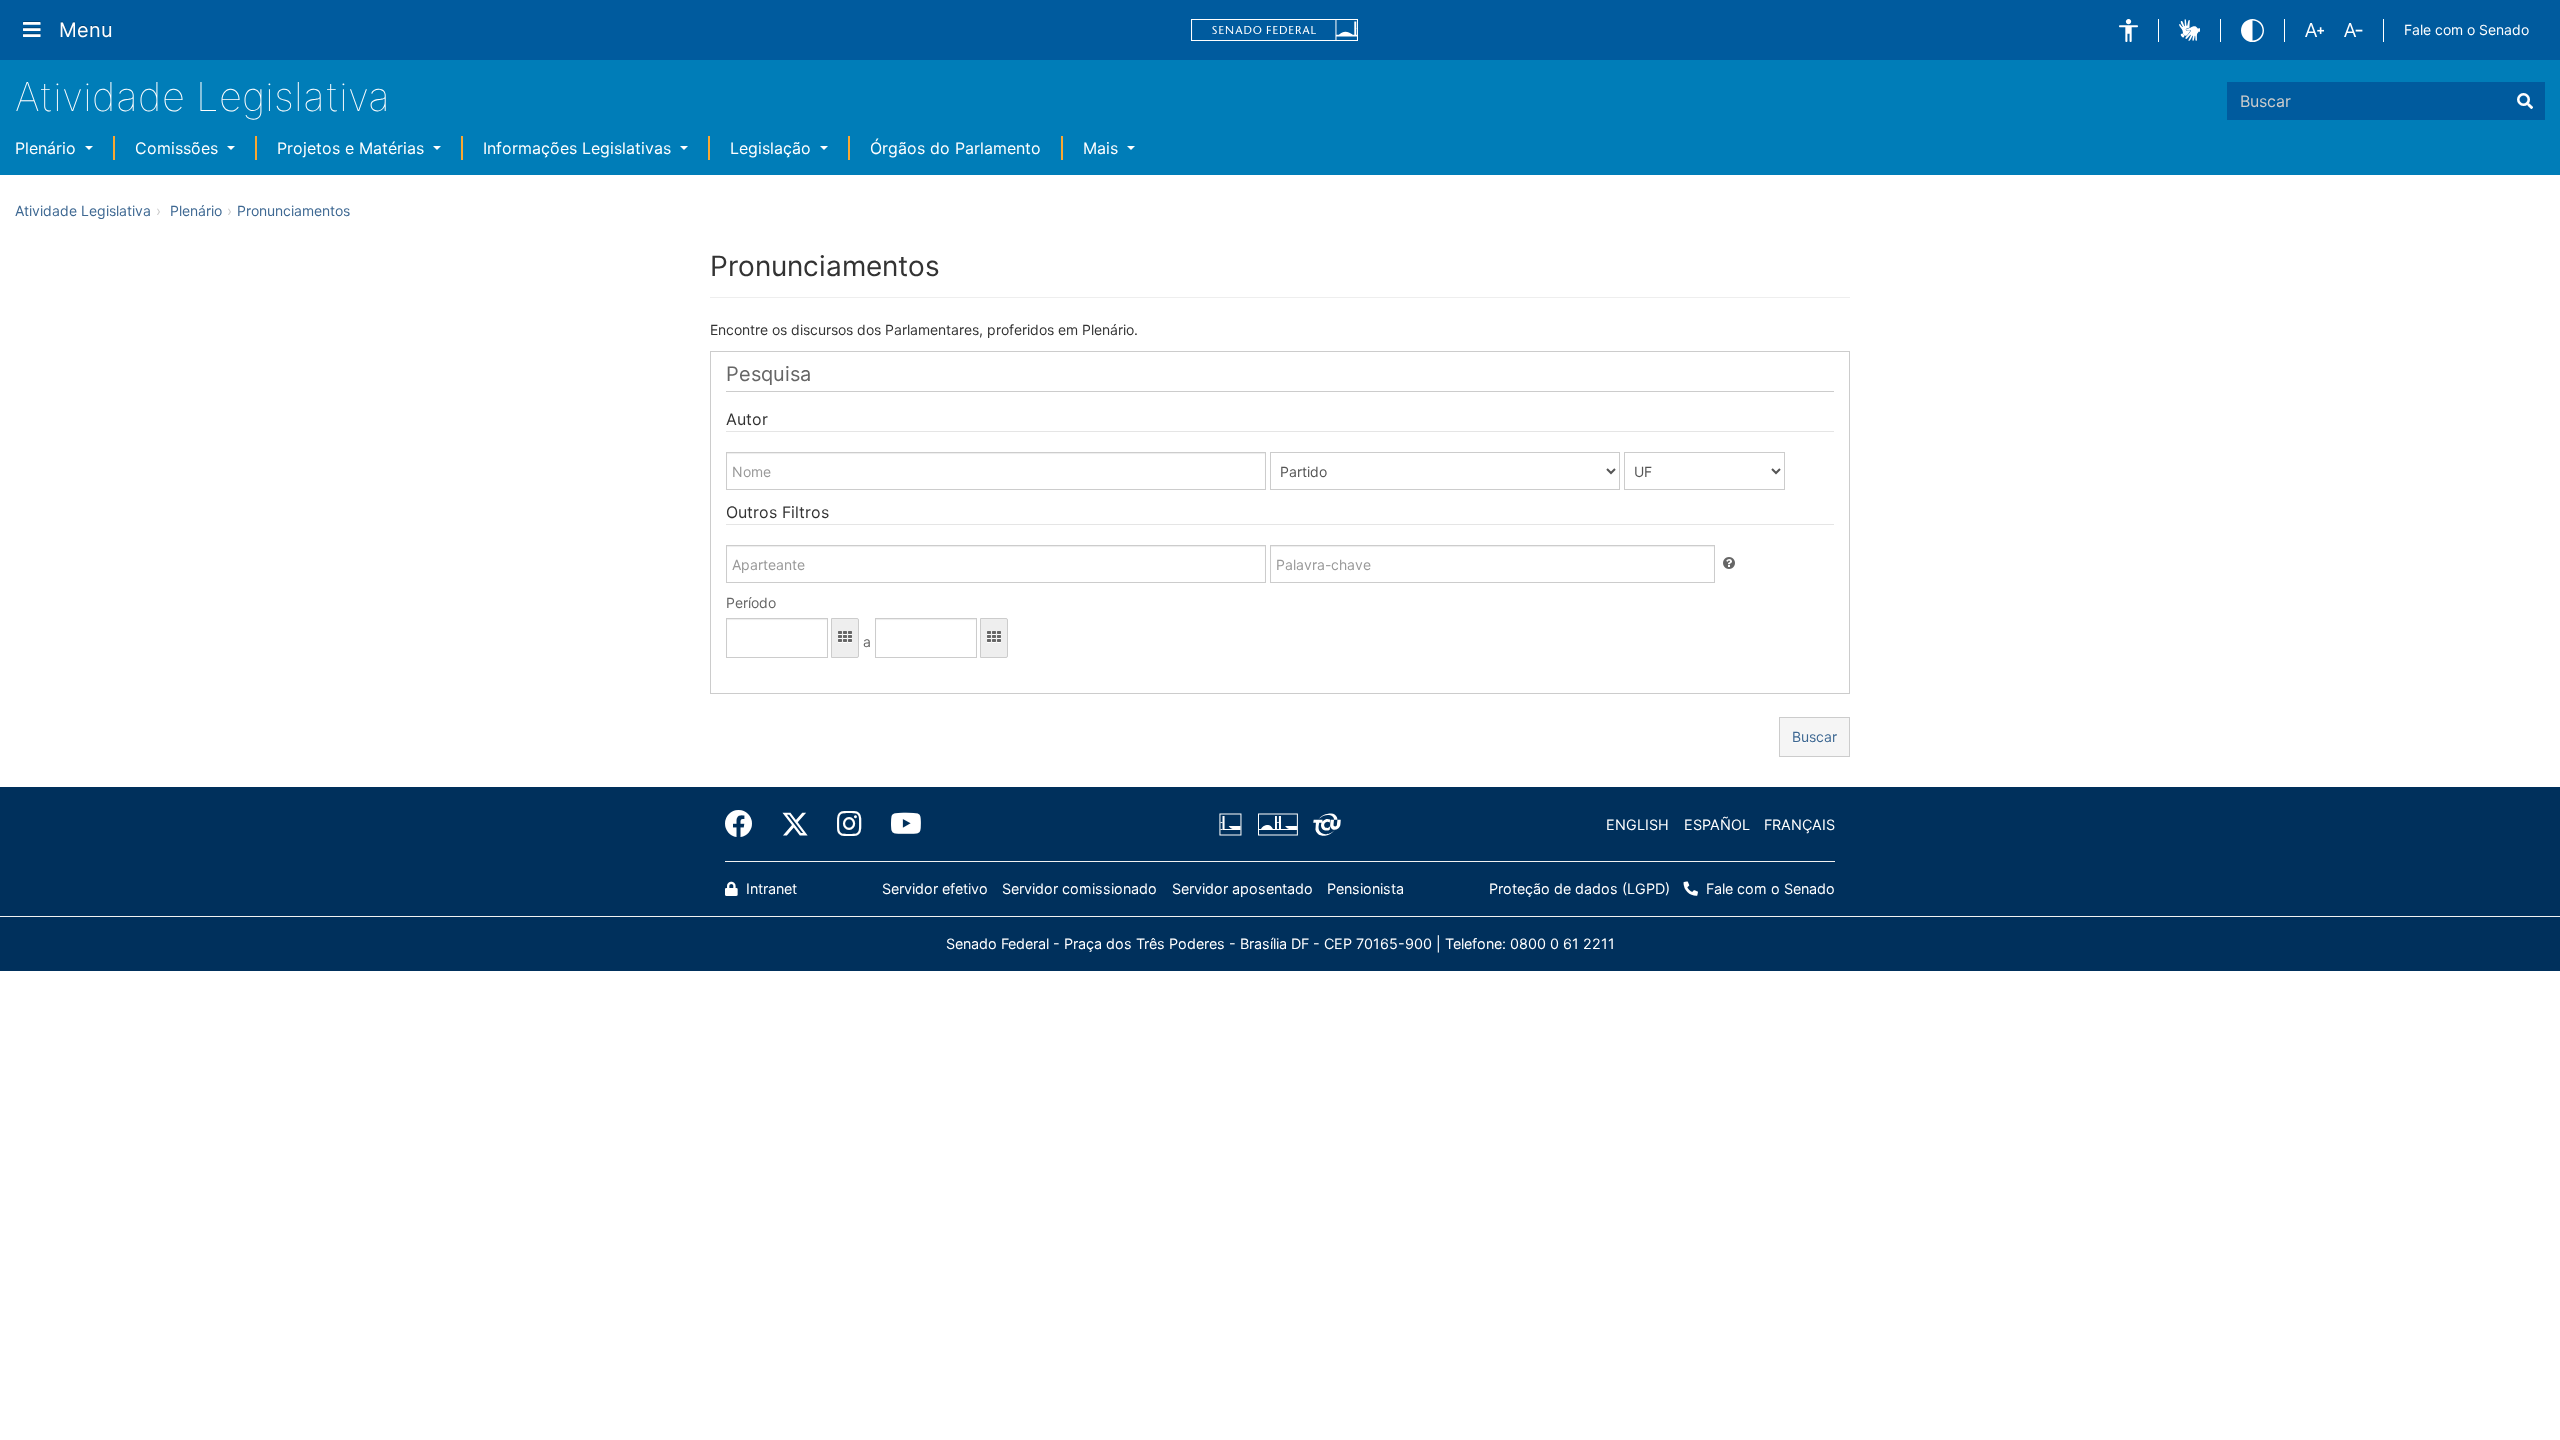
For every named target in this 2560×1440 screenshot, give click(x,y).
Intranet (769, 888)
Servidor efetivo (935, 888)
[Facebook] (746, 824)
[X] (795, 824)
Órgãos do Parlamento (955, 148)
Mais (1103, 148)
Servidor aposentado (1242, 888)
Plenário (48, 148)
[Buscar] (2525, 101)
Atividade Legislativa (202, 96)
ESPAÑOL (1717, 824)
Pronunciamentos (293, 210)
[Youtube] (899, 824)
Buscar (1814, 736)
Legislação (773, 148)
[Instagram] (849, 824)
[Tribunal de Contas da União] (1323, 825)
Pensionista (1365, 888)
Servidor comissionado (1079, 888)
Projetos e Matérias (353, 148)
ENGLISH (1637, 824)
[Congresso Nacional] (1277, 825)
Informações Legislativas (579, 148)
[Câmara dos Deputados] (1234, 825)
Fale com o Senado (2466, 29)
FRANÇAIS (1799, 824)
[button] (2128, 30)
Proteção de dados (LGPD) (1579, 888)
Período (751, 602)
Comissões (179, 148)
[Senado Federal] (1275, 30)
